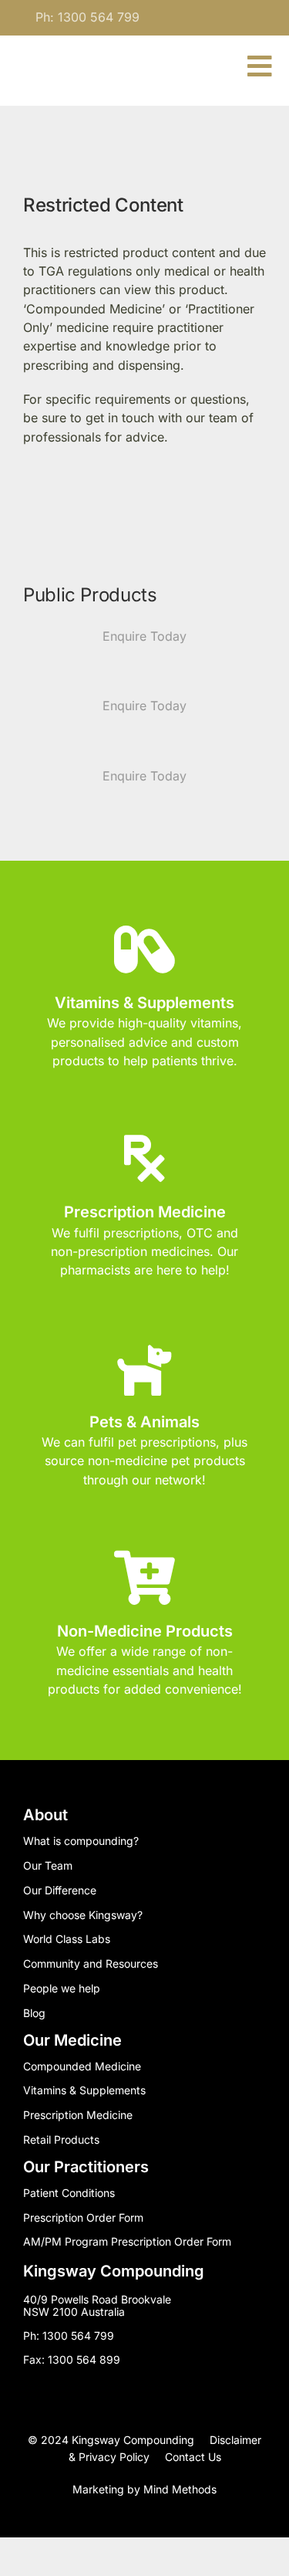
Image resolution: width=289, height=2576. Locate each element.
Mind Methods (180, 2489)
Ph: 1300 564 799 (87, 17)
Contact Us (193, 2457)
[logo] (73, 58)
